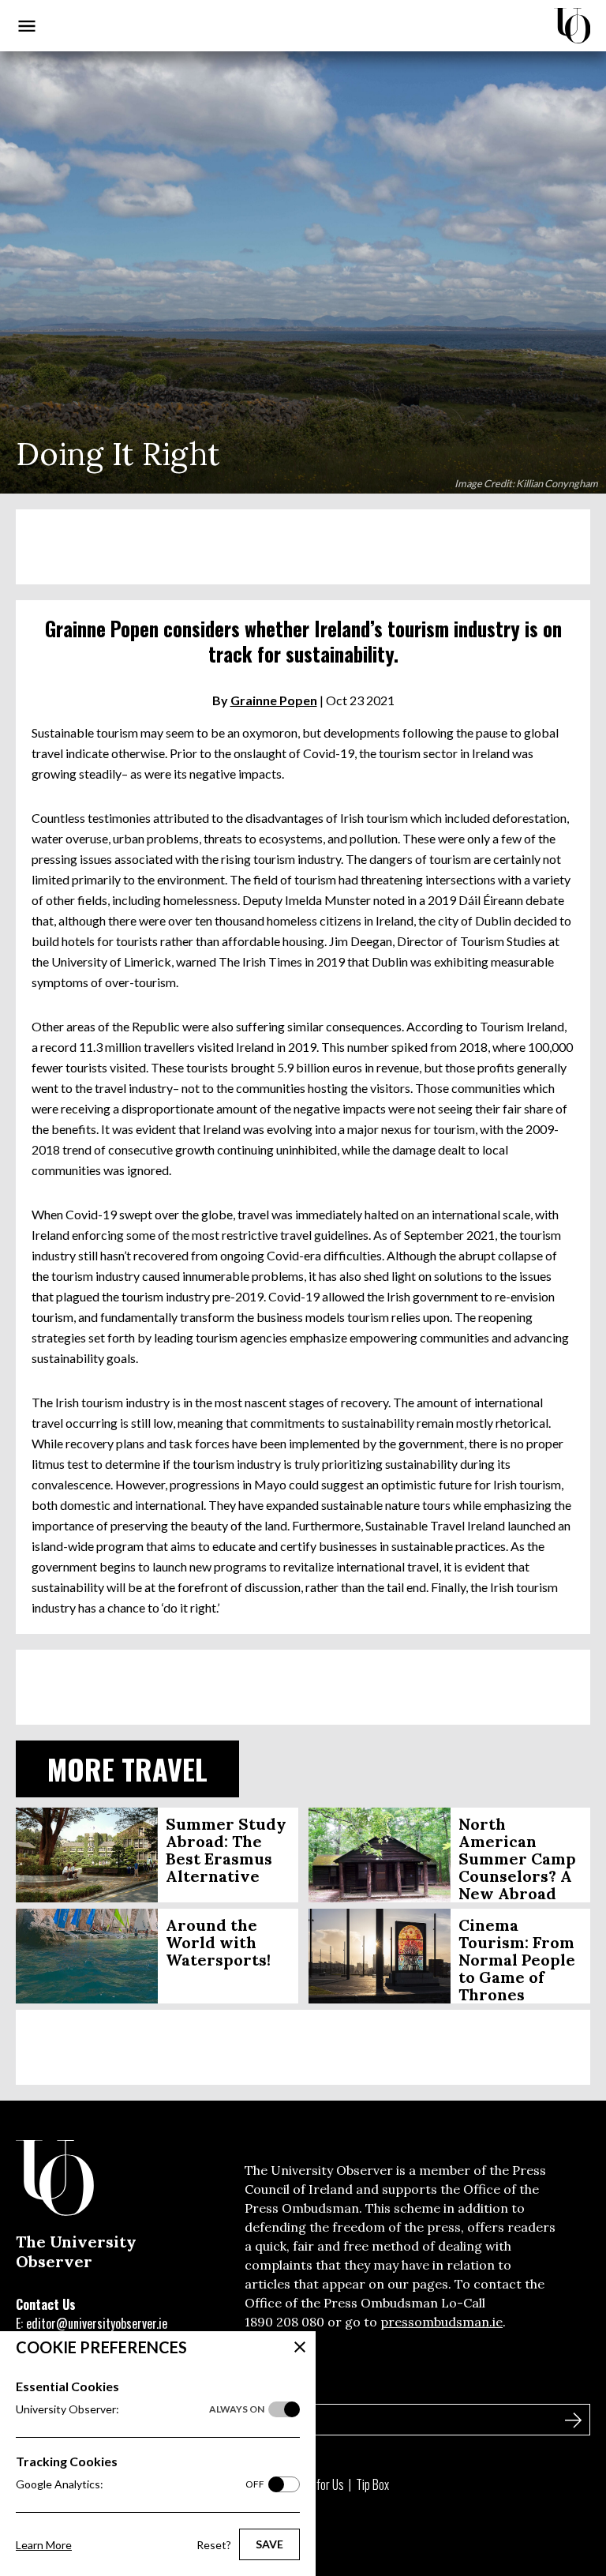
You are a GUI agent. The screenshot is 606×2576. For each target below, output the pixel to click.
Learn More (44, 2545)
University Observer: (140, 2409)
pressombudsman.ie (441, 2322)
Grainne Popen (274, 700)
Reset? (214, 2545)
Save (269, 2544)
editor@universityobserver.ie (97, 2323)
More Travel (127, 1769)
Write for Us (317, 2484)
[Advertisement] (303, 547)
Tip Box (372, 2484)
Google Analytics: (140, 2484)
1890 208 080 (284, 2322)
